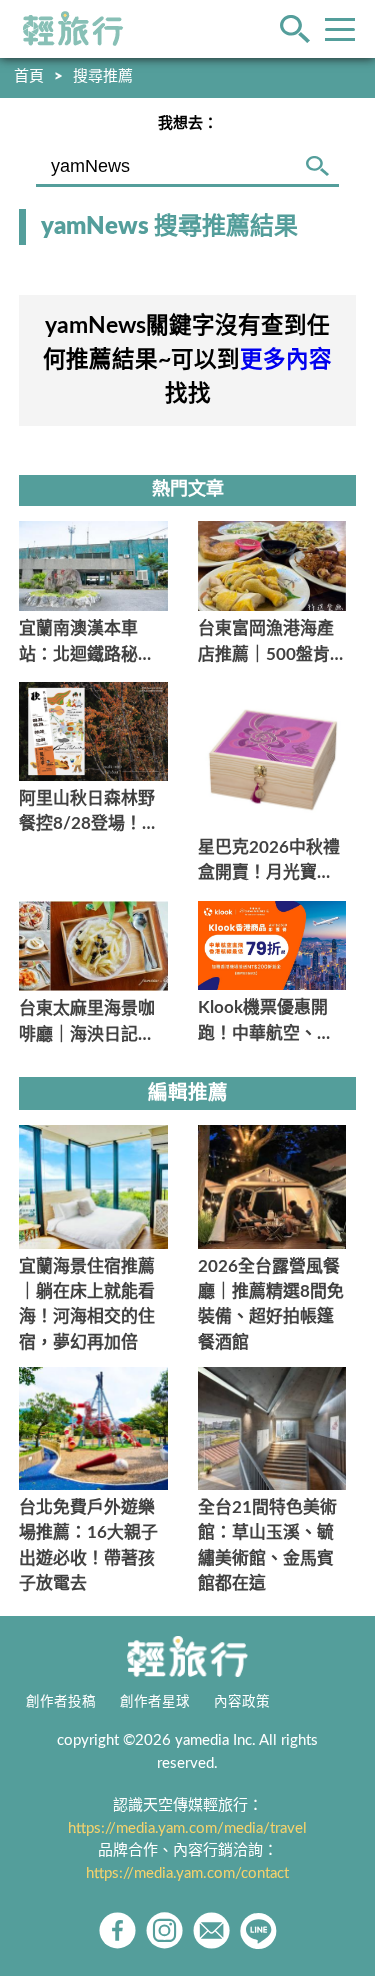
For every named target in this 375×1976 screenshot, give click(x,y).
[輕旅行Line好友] (258, 1930)
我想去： (188, 123)
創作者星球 (155, 1702)
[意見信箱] (211, 1930)
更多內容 (286, 360)
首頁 (29, 76)
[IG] (164, 1930)
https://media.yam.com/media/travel (187, 1828)
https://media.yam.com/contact (187, 1873)
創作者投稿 (61, 1702)
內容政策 (242, 1702)
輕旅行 (73, 29)
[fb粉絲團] (117, 1930)
